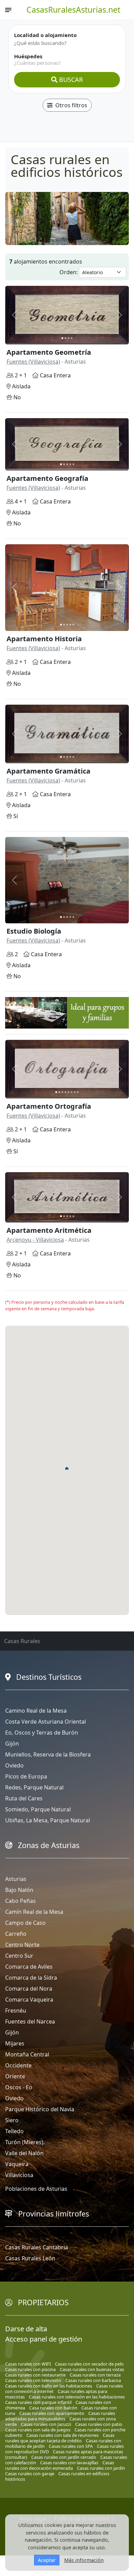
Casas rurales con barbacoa (93, 2380)
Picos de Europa (26, 1776)
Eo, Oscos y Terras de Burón (42, 1733)
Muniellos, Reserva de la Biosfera (48, 1754)
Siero (12, 2120)
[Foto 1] (62, 338)
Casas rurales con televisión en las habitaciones (77, 2397)
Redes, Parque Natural (34, 1787)
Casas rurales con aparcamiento (52, 2413)
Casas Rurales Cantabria (37, 2247)
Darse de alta (26, 2329)
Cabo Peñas (20, 1901)
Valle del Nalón (24, 2153)
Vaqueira (17, 2164)
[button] (67, 1468)
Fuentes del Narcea (30, 2021)
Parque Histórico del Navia (40, 2109)
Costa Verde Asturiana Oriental (46, 1722)
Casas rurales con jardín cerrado (64, 2457)
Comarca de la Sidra (31, 1978)
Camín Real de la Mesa (34, 1912)
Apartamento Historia (44, 639)
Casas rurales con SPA (71, 2446)
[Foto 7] (75, 1092)
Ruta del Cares (24, 1798)
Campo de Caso (25, 1923)
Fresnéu (16, 2010)
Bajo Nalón (19, 1890)
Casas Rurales (22, 1641)
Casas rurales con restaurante (35, 2375)
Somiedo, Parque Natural (38, 1809)
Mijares (15, 2043)
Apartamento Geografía (47, 478)
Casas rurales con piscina (30, 2369)
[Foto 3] (69, 338)
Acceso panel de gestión (44, 2339)
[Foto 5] (73, 464)
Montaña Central (27, 2054)
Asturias (16, 1879)
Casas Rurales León (30, 2258)
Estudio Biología (34, 931)
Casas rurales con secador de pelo (89, 2364)
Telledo (14, 2131)
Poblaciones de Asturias (36, 2189)
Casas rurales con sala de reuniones (63, 2435)
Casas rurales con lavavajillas (69, 2463)
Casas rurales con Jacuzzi (46, 2424)
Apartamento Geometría (49, 352)
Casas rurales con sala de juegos (38, 2430)
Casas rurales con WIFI (28, 2364)
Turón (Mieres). (25, 2142)
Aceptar (47, 2560)
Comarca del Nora (29, 1989)
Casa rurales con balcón (53, 2408)
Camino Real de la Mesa (36, 1711)
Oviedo (14, 1765)
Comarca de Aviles (29, 1967)
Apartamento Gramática (48, 771)
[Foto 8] (78, 1092)
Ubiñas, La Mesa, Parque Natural (48, 1820)
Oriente (15, 2076)
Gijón (12, 1743)
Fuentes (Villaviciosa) (33, 362)
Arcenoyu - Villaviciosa (35, 1240)
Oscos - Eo (19, 2087)
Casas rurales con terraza (95, 2375)
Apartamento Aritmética (49, 1230)
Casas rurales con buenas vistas (92, 2369)
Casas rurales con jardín (101, 2468)
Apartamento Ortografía (49, 1106)
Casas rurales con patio (99, 2424)
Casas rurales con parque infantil (38, 2402)
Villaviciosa (19, 2175)
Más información (84, 2560)
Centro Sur (19, 1956)
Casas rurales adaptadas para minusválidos (60, 2416)
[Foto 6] (72, 1092)
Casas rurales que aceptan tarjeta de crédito (60, 2438)
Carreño (16, 1934)
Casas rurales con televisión (33, 2380)
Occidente (18, 2065)
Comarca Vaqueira (29, 2000)
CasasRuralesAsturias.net (73, 10)
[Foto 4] (72, 338)
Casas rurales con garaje (30, 2474)
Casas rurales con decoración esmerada (60, 2465)
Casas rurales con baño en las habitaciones (49, 2386)
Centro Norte (22, 1945)
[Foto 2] (65, 338)
